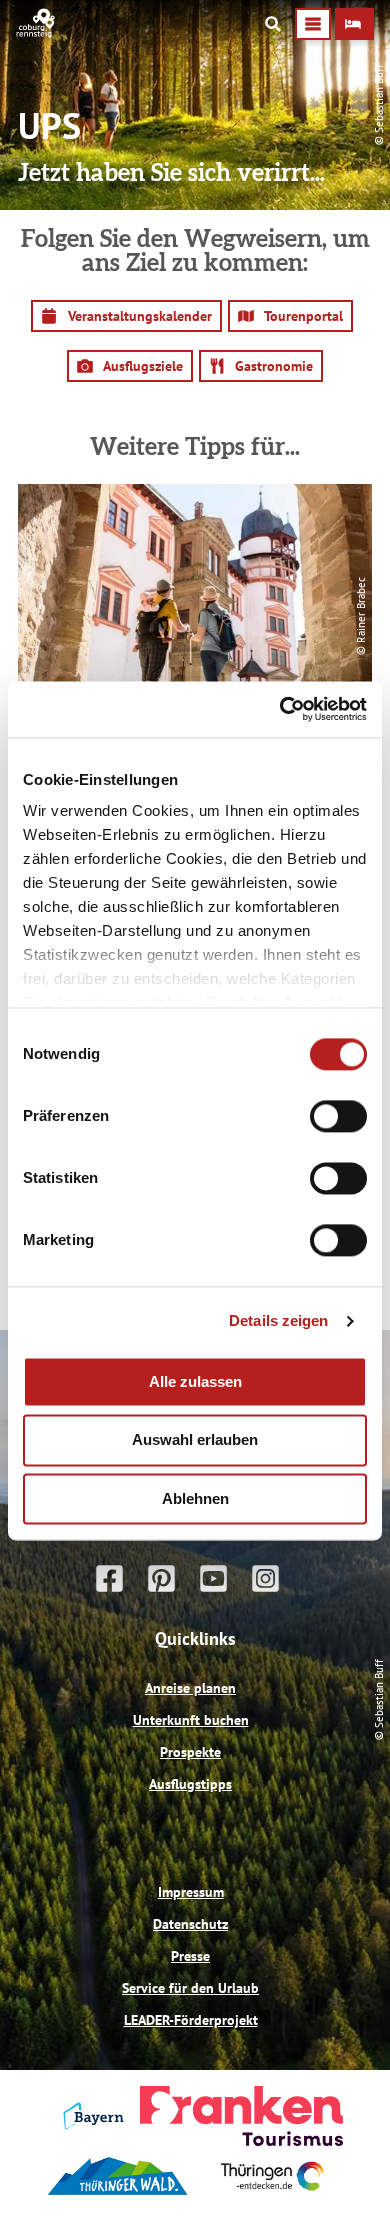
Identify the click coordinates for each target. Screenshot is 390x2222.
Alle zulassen (195, 1381)
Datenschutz (190, 1924)
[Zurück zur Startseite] (36, 33)
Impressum (191, 1892)
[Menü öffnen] (313, 24)
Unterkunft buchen (191, 1720)
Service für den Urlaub (190, 1988)
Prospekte (190, 1752)
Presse (190, 1956)
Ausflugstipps (190, 1784)
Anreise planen (190, 1688)
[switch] (338, 1116)
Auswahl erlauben (195, 1440)
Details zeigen (278, 1320)
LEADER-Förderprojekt (191, 2020)
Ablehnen (195, 1498)
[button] (355, 24)
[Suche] (273, 24)
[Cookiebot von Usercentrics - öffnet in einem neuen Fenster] (280, 709)
